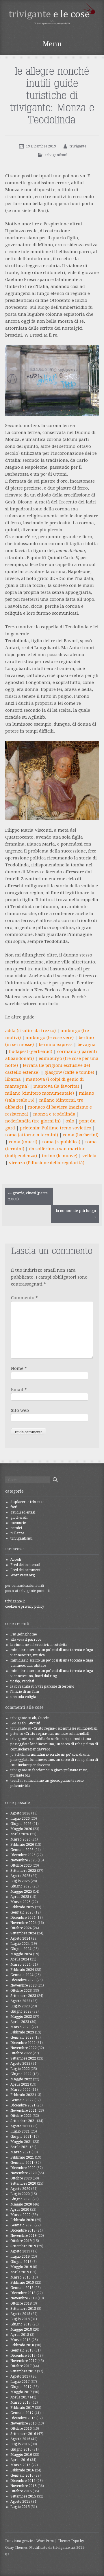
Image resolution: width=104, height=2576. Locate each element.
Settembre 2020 (23, 2184)
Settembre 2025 (23, 1871)
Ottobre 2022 (21, 2053)
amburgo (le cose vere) (50, 1038)
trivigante (78, 146)
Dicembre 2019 (23, 2230)
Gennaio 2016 (22, 2475)
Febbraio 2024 (22, 1970)
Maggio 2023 (21, 2017)
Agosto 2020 (20, 2189)
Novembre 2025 (24, 1860)
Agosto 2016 (20, 2439)
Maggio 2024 (21, 1954)
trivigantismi (56, 155)
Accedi (16, 1560)
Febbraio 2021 (22, 2157)
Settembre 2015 (23, 2496)
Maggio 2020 (21, 2204)
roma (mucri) (23, 1142)
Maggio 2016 (21, 2455)
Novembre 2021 (24, 2111)
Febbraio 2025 (22, 1907)
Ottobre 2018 (21, 2303)
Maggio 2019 (21, 2267)
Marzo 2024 (21, 1965)
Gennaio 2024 (22, 1975)
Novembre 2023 (24, 1985)
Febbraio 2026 (22, 1845)
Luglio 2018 (20, 2319)
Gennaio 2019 (22, 2288)
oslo (70, 1121)
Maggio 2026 (21, 1829)
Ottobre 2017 (21, 2366)
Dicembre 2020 (23, 2168)
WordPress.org (23, 1575)
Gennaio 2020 (22, 2225)
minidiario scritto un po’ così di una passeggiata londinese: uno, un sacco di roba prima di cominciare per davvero (54, 1744)
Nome (19, 1368)
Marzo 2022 (21, 2090)
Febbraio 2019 (22, 2283)
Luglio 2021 (20, 2131)
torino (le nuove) (60, 1156)
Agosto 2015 (20, 2502)
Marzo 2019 (21, 2277)
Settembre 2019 (23, 2246)
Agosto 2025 (20, 1876)
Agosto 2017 (20, 2376)
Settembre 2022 (23, 2058)
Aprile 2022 (20, 2084)
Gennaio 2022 (22, 2100)
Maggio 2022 (21, 2079)
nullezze (17, 1533)
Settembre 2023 (23, 1996)
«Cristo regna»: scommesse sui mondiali (65, 1728)
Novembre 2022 (24, 2048)
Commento (24, 1298)
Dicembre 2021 (23, 2105)
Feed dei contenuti (25, 1565)
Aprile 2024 (20, 1959)
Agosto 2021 (20, 2126)
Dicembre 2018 (23, 2293)
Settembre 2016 (23, 2434)
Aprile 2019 (20, 2272)
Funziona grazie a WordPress (30, 2541)
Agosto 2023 (20, 2001)
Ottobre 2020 (21, 2178)
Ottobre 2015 (21, 2491)
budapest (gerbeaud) (31, 1051)
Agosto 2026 (20, 1813)
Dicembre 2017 (23, 2356)
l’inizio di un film (25, 1692)
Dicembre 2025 (23, 1855)
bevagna (87, 1045)
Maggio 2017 (21, 2392)
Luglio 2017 (20, 2382)
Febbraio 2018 (22, 2345)
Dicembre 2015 (23, 2481)
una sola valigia (23, 1697)
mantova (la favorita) (56, 1086)
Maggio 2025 (21, 1892)
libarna (13, 1079)
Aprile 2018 (20, 2335)
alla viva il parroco (26, 1640)
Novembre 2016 (24, 2423)
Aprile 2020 (20, 2210)
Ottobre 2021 (21, 2116)
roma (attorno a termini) (32, 1135)
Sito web (20, 1410)
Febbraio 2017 (22, 2408)
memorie (18, 1523)
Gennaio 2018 (22, 2350)
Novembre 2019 (24, 2236)
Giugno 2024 (21, 1949)
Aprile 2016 (20, 2460)
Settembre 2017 (23, 2371)
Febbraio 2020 (22, 2220)
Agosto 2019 (20, 2251)
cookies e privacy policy (25, 1606)
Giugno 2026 (21, 1824)
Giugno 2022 (21, 2074)
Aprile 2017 (20, 2397)
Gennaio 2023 (22, 2038)
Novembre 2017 (24, 2361)
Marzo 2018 (21, 2340)
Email (19, 1390)
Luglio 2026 (20, 1819)
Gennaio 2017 (22, 2413)
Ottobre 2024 (21, 1928)
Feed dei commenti (26, 1570)
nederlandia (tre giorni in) (33, 1121)
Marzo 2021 (21, 2152)
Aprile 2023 (20, 2022)
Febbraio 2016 (22, 2470)
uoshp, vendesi (22, 1681)
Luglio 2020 (20, 2194)
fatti (14, 1507)
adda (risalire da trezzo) (30, 1031)
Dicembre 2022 (23, 2043)
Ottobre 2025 (21, 1865)
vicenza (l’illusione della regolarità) (47, 1163)
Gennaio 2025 (22, 1912)
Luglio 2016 (20, 2444)
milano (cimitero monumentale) (40, 1093)
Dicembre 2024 (23, 1918)
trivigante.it (15, 1601)
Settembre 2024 (23, 1933)
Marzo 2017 (21, 2402)
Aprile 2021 (20, 2147)
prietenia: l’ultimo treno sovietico (56, 1128)
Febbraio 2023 (22, 2032)
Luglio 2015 (20, 2507)
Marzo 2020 (21, 2215)
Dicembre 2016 (23, 2418)
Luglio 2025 (20, 1881)
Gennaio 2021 (22, 2163)
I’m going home (24, 1634)
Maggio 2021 (21, 2142)
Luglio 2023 (20, 2006)
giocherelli (19, 1518)
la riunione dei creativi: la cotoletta (39, 1645)
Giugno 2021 (21, 2137)
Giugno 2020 (21, 2199)
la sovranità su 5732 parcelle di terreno (42, 1686)
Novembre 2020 (24, 2173)
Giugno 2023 (21, 2011)
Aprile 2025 (20, 1897)
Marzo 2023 (21, 2027)
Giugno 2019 (21, 2262)
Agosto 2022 (20, 2064)
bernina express (56, 1045)
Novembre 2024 (24, 1923)
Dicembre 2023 (23, 1980)
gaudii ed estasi (23, 1512)
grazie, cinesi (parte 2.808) (28, 1196)
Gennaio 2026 (22, 1850)
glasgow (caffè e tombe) (69, 1072)
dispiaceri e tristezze (27, 1502)
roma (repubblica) (61, 1142)
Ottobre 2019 (21, 2241)
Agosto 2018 (20, 2314)
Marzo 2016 (21, 2465)
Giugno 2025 (21, 1886)
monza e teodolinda (54, 1114)
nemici (16, 1528)
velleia (89, 1156)
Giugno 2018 (21, 2324)
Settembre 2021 (23, 2121)
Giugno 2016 (21, 2449)
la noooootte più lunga (76, 1214)
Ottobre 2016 (21, 2429)
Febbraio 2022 (22, 2095)
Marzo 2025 (21, 1902)
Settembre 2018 (23, 2309)
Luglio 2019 (20, 2256)
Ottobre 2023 (21, 1991)
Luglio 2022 (20, 2069)
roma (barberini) (81, 1135)
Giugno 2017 (21, 2387)
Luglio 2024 (20, 1944)
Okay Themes (16, 2548)
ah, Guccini (41, 1718)
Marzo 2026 (21, 1839)
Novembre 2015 (24, 2486)
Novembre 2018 (24, 2298)
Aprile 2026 (20, 1834)
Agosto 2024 (20, 1938)
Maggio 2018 (21, 2329)
